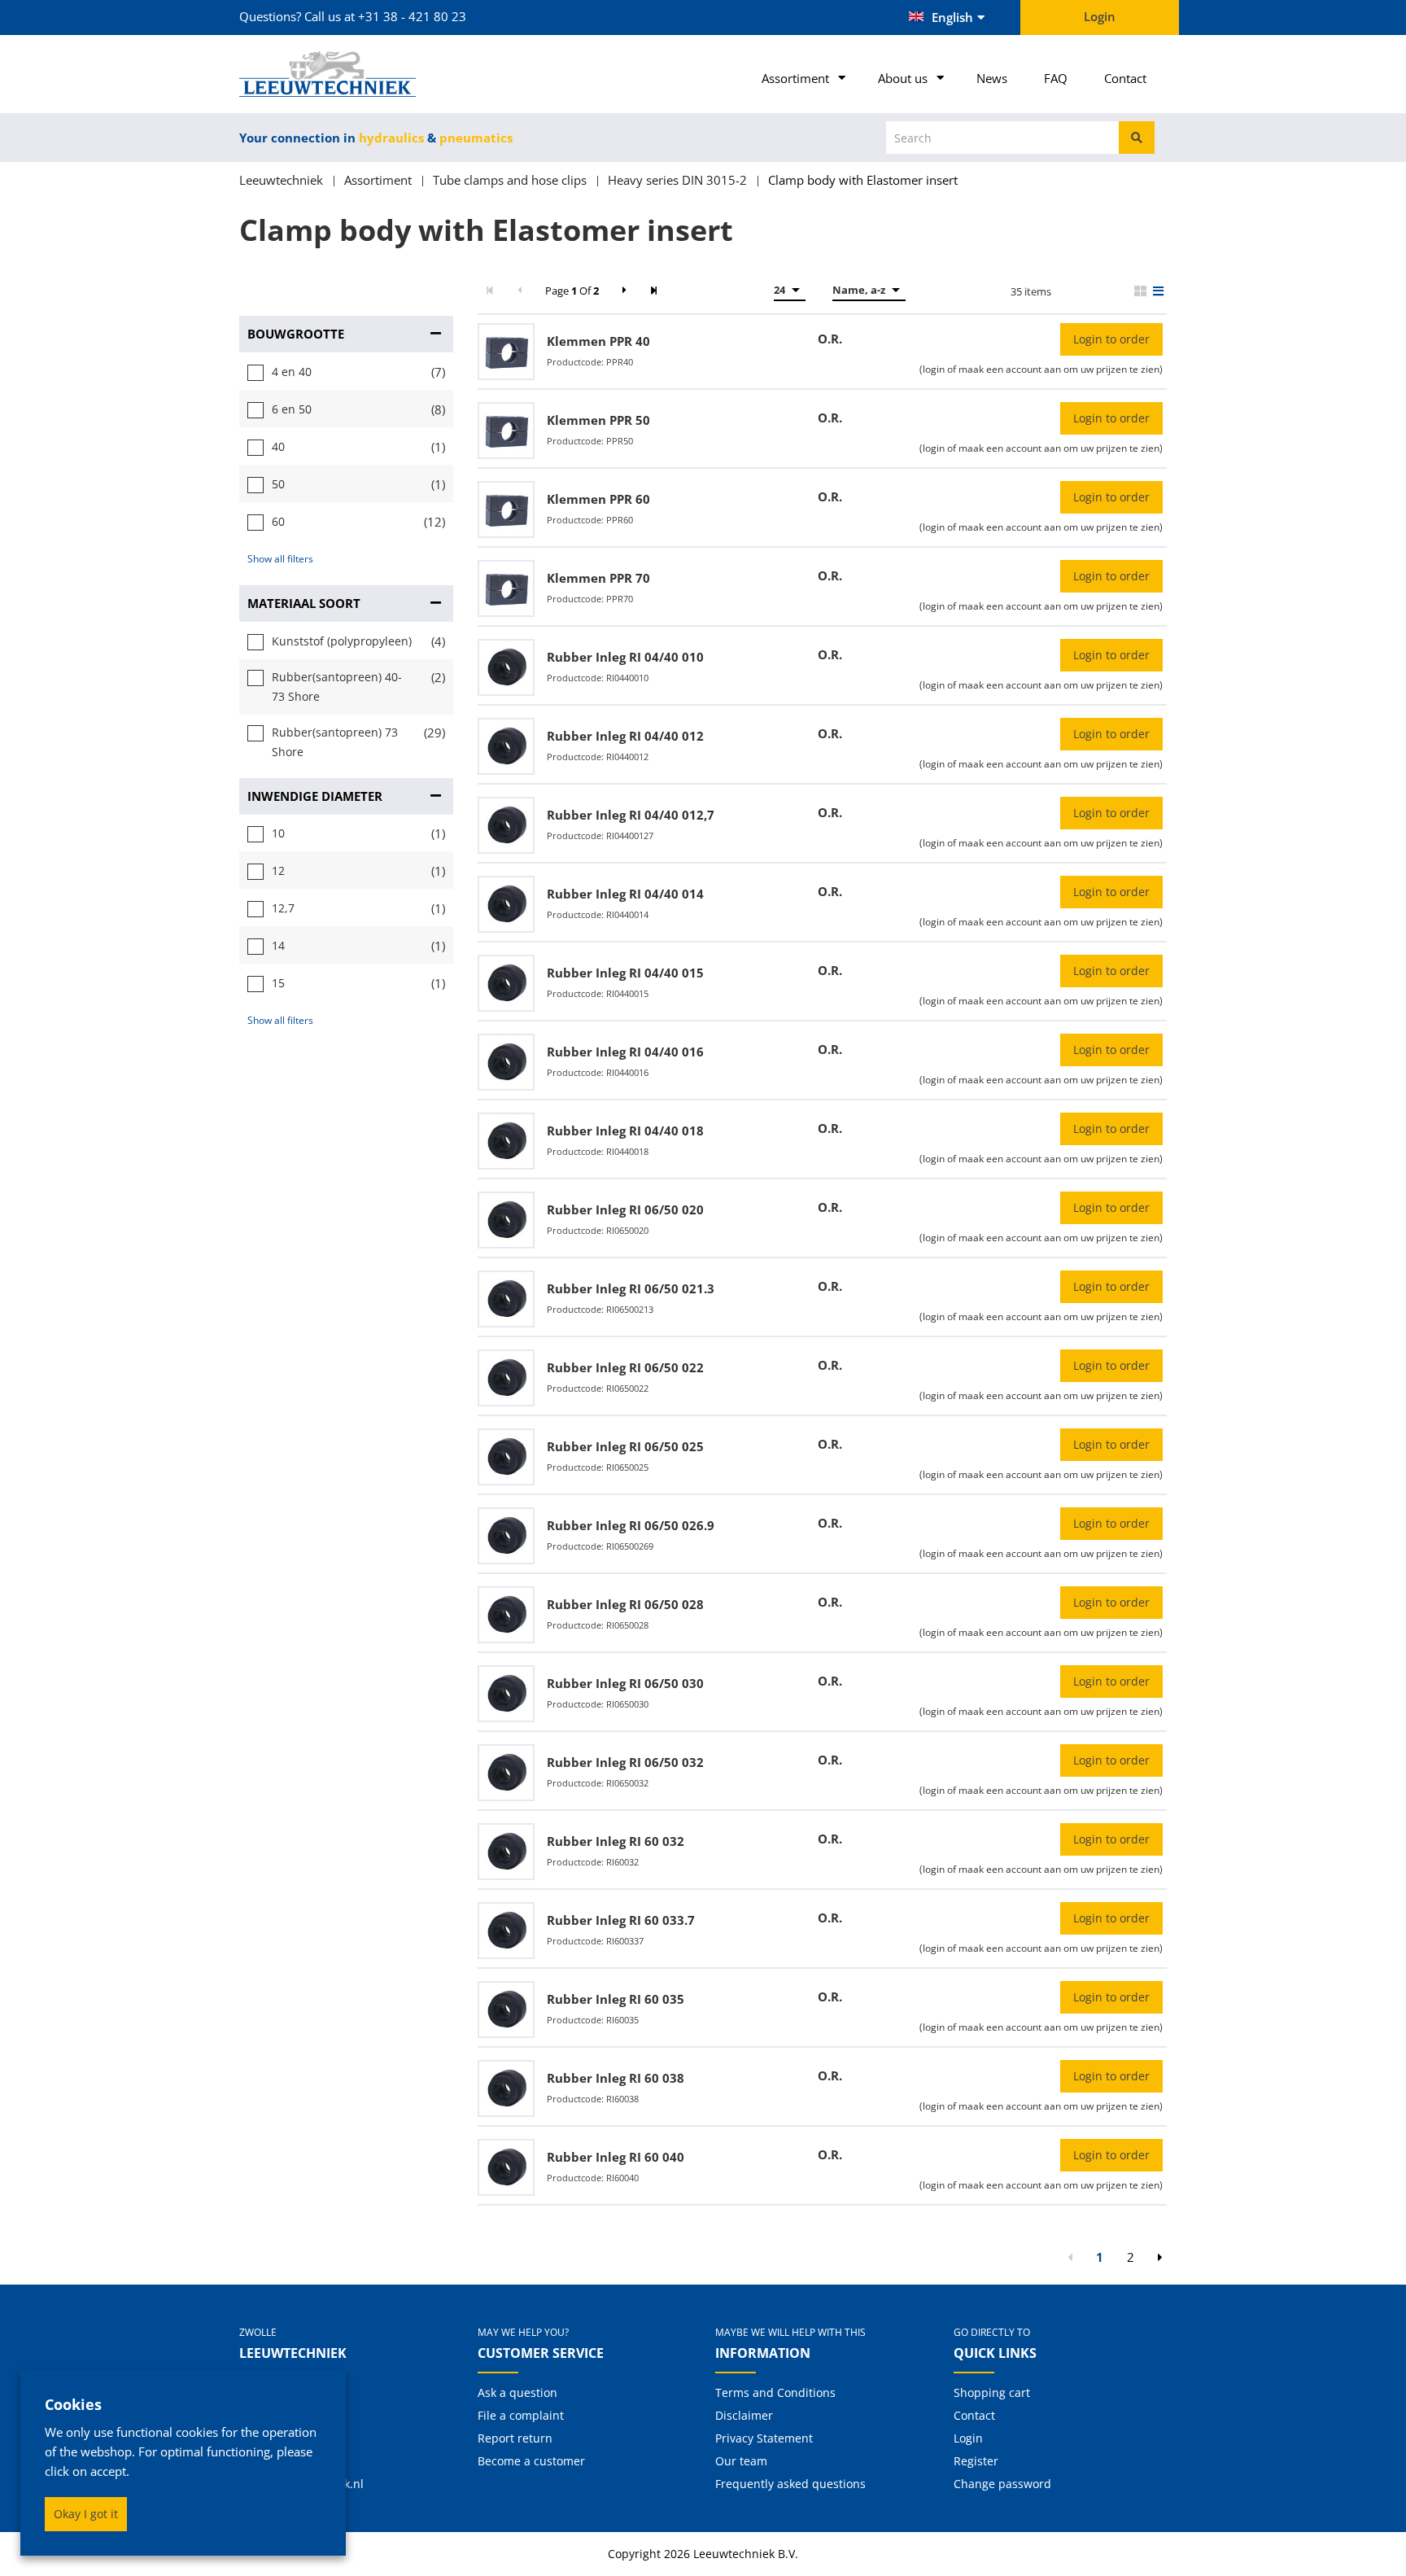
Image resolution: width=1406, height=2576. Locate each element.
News (992, 78)
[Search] (1137, 138)
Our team (741, 2461)
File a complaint (521, 2415)
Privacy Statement (764, 2438)
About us (903, 78)
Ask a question (517, 2392)
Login (968, 2438)
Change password (1002, 2484)
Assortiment (795, 78)
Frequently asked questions (790, 2484)
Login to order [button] (1111, 339)
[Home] (346, 74)
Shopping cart (992, 2392)
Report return (515, 2438)
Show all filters (280, 559)
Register (976, 2461)
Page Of (572, 291)
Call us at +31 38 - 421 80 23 (385, 16)
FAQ (1056, 78)
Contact (1125, 78)
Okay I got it (86, 2514)
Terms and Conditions (775, 2392)
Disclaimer (744, 2415)
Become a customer (531, 2461)
